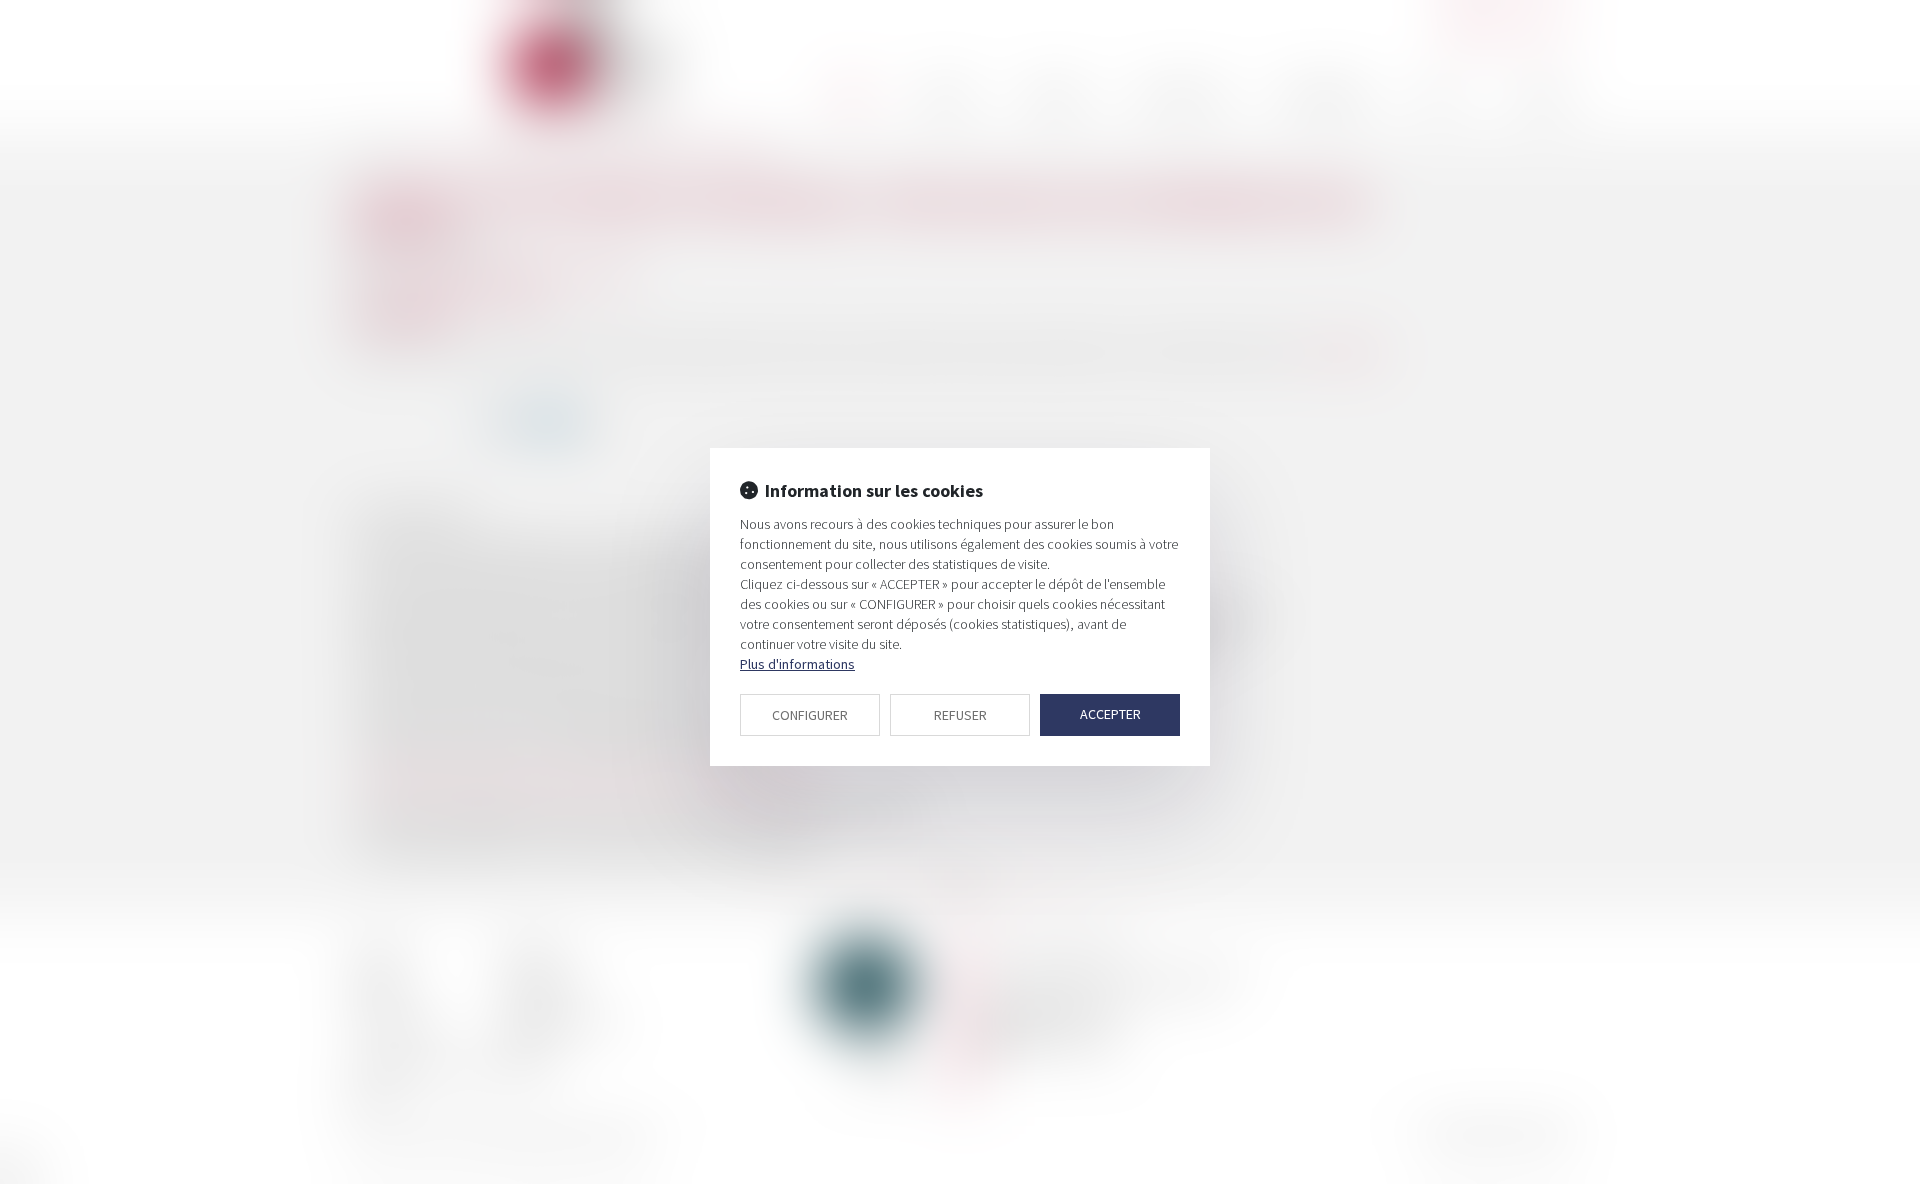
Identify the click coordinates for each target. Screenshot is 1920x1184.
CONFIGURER (810, 715)
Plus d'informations (797, 664)
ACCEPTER (1110, 714)
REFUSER (960, 715)
